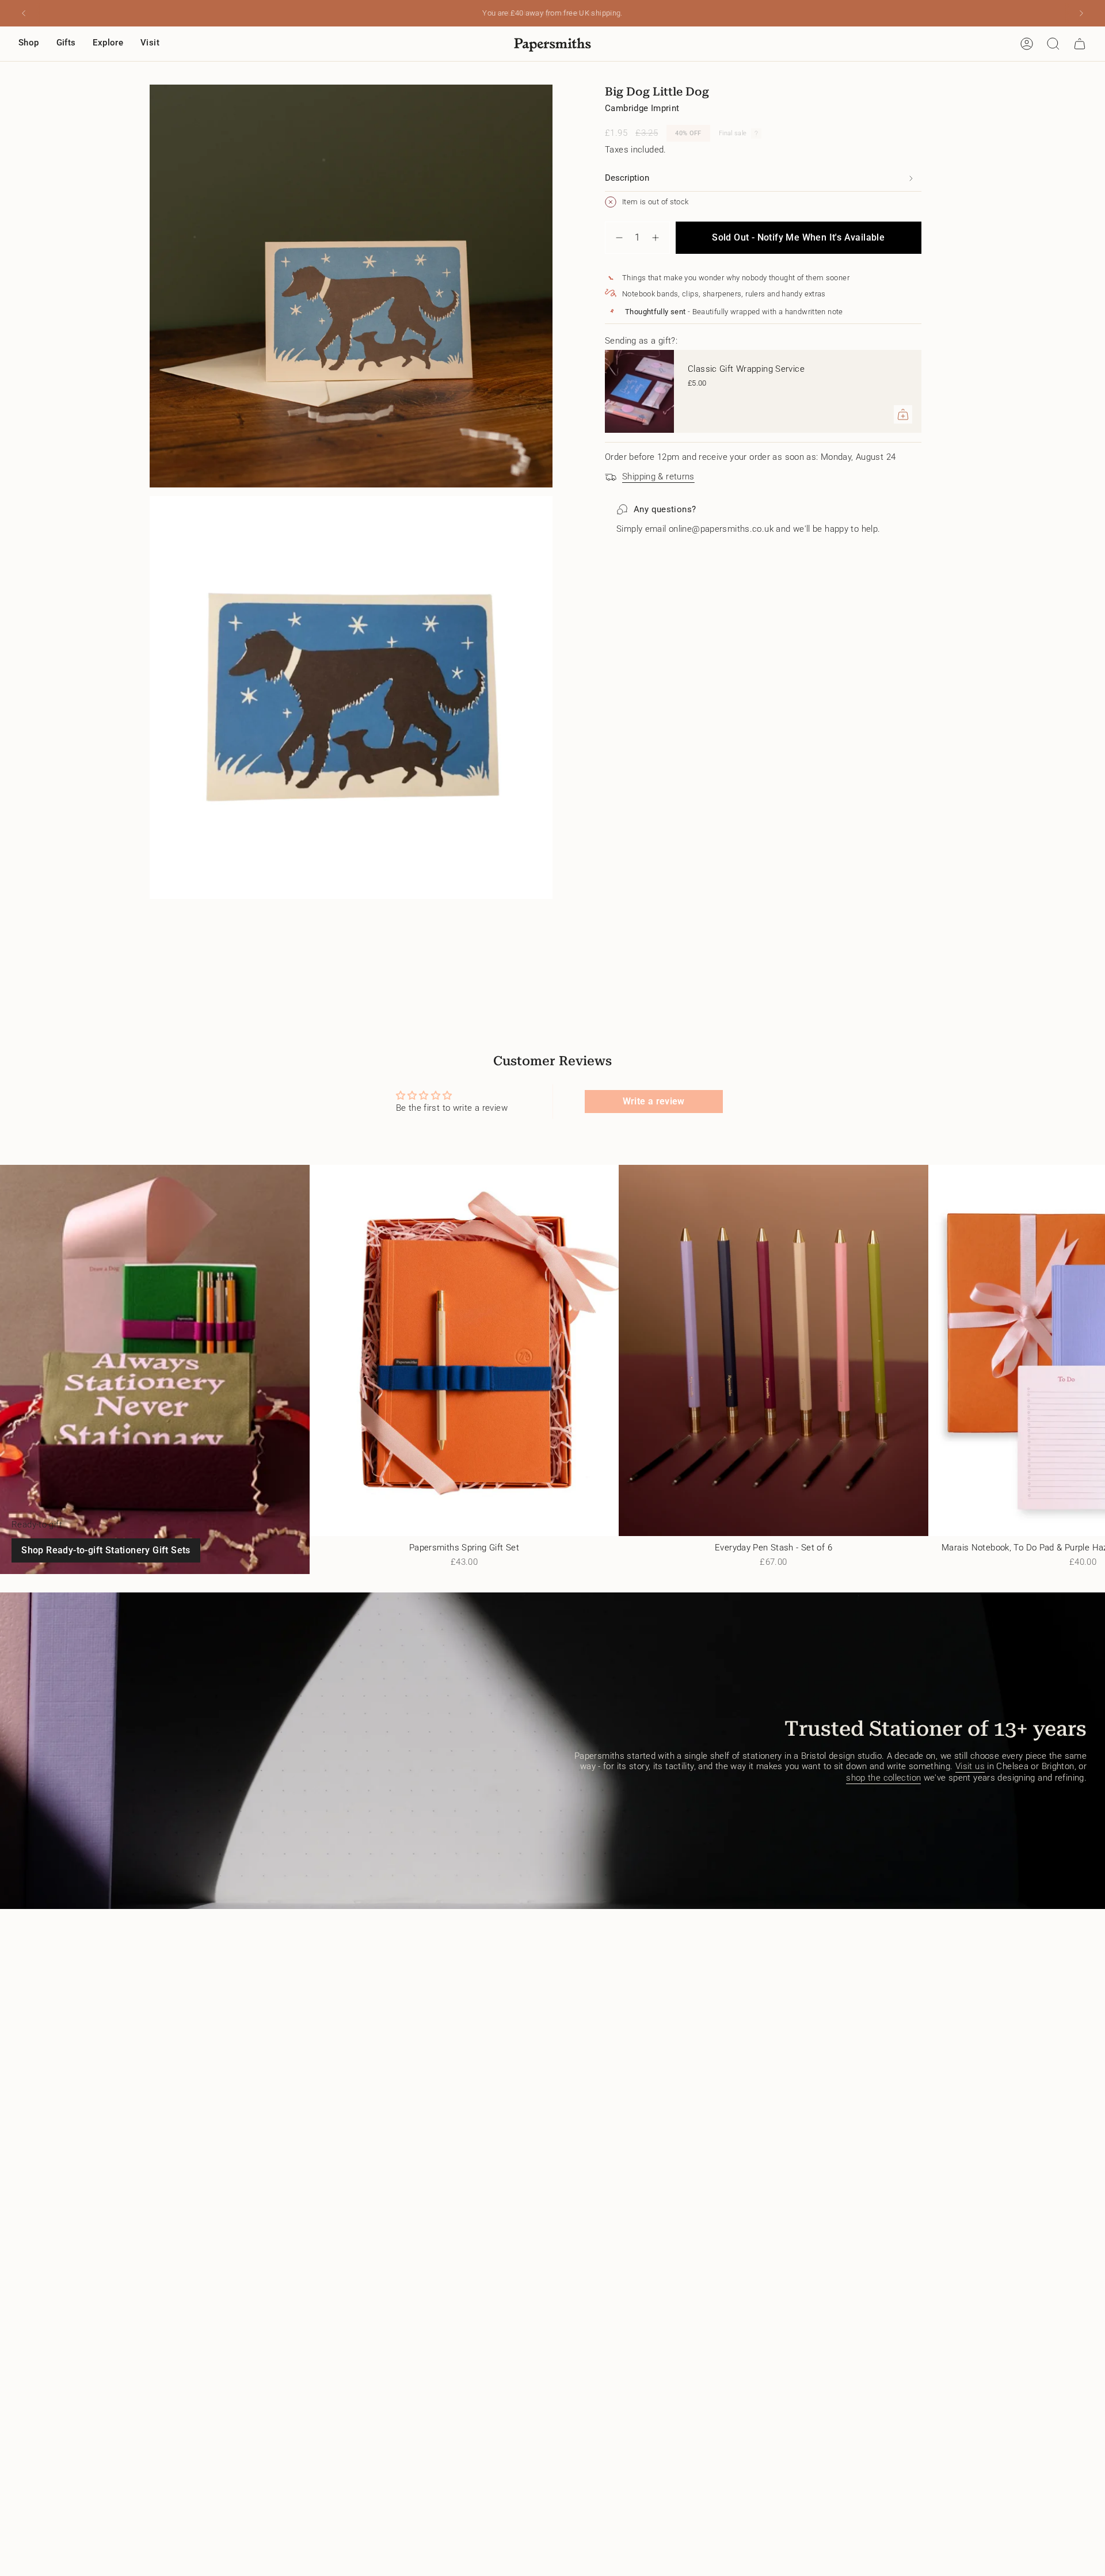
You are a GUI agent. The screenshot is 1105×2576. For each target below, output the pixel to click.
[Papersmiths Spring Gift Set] (464, 1350)
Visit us (970, 1766)
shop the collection (883, 1778)
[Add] (903, 414)
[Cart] (1080, 44)
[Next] (1081, 13)
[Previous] (24, 13)
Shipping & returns (658, 477)
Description (627, 178)
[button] (29, 44)
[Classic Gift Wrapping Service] (639, 391)
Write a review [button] (654, 1101)
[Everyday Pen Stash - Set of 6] (773, 1350)
